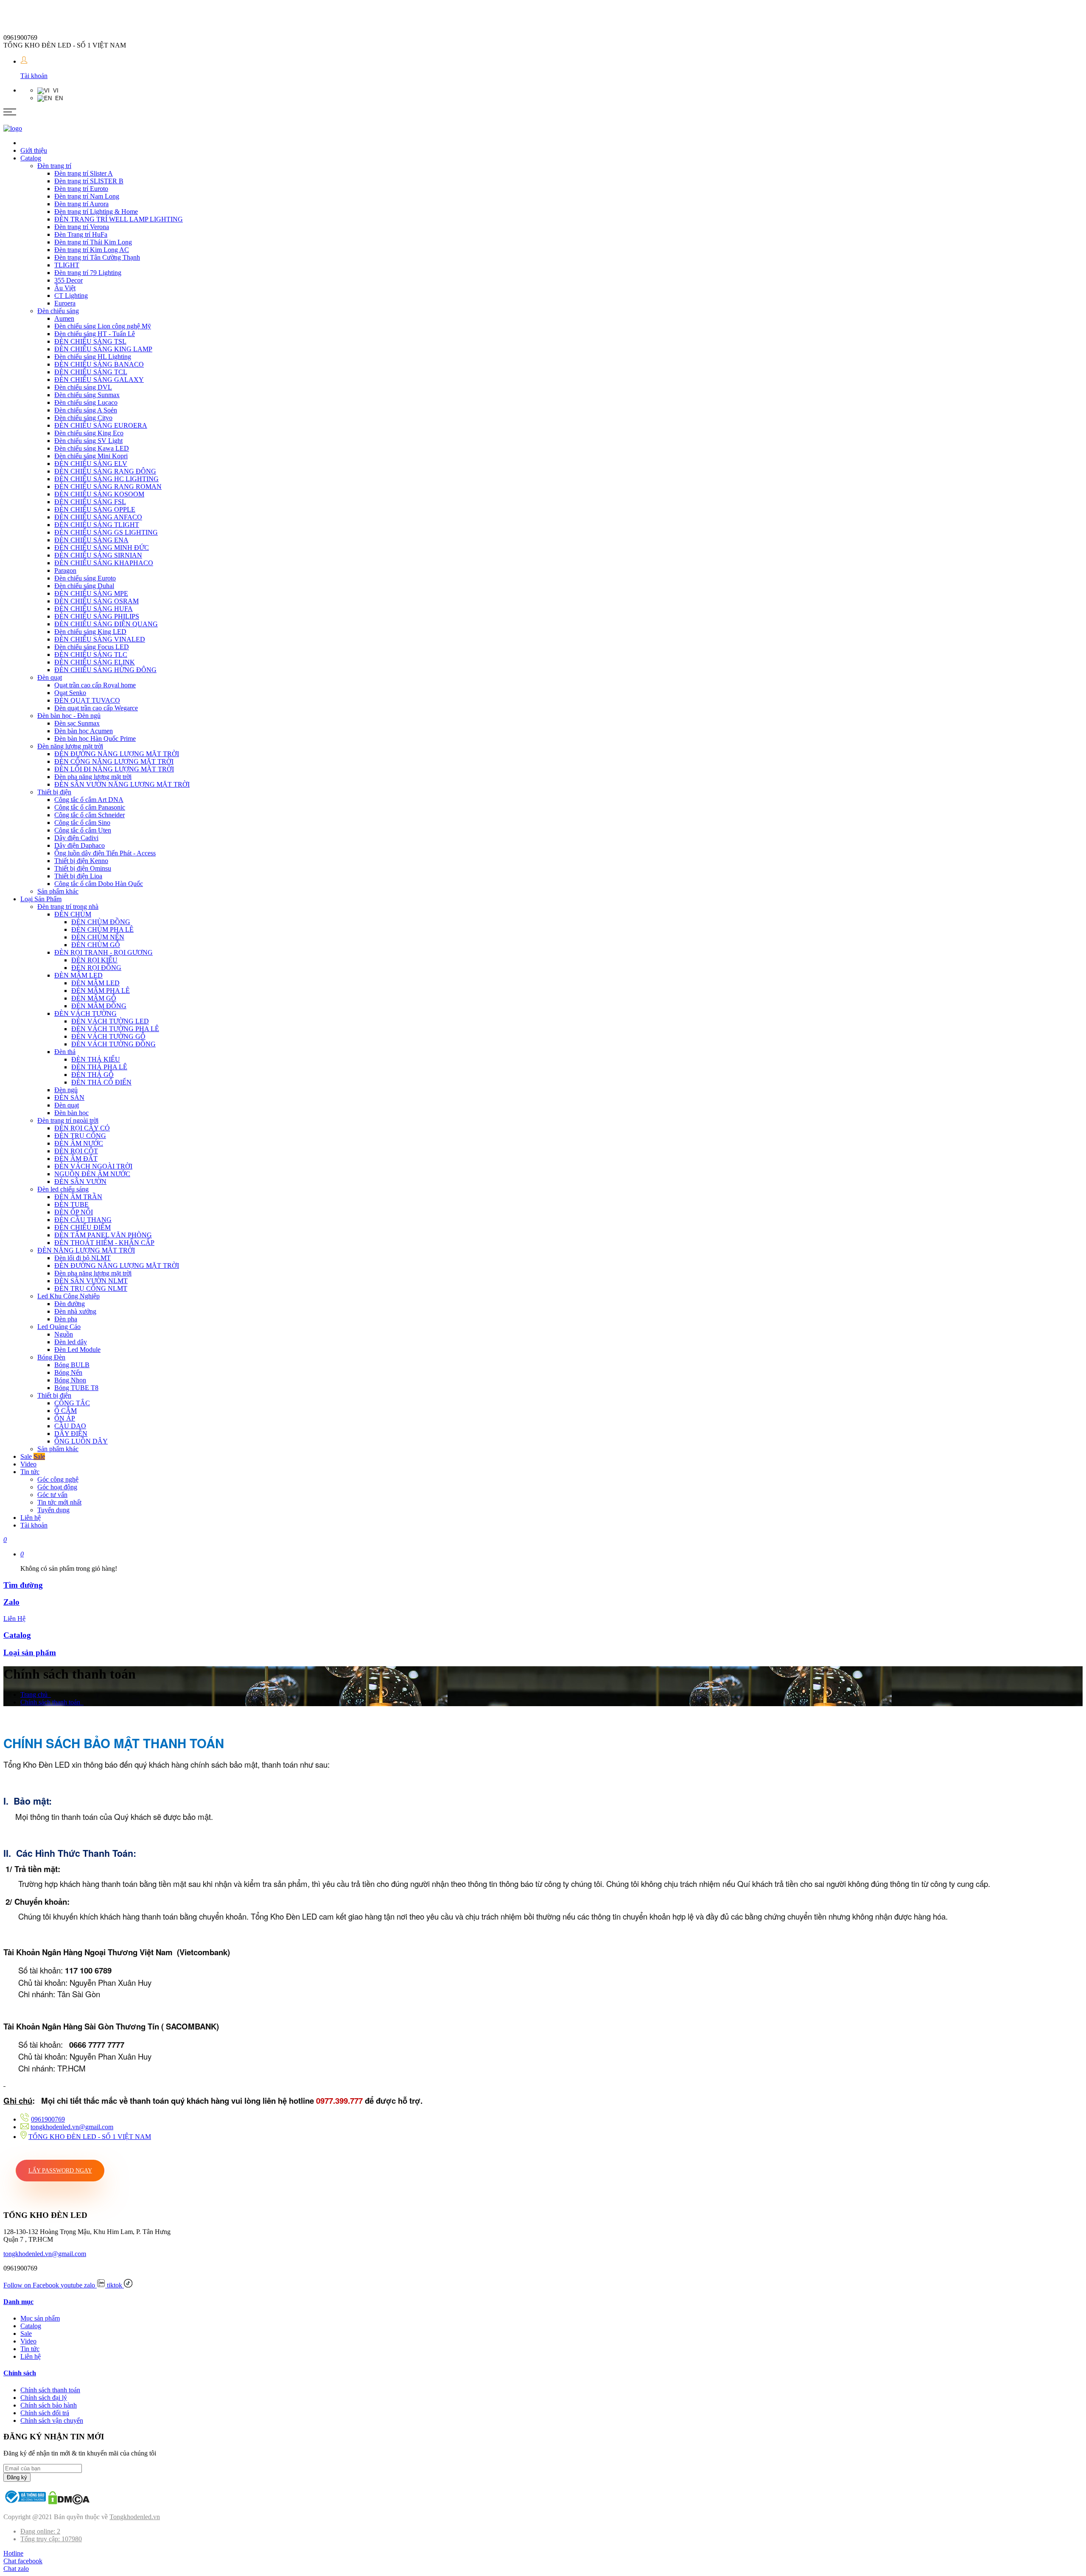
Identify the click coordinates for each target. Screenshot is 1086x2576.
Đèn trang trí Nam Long (87, 196)
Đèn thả (65, 1052)
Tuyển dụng (53, 1510)
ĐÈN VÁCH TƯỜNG (85, 1013)
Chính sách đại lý (44, 2398)
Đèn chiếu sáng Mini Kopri (91, 456)
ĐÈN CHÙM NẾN (98, 937)
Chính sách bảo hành (49, 2405)
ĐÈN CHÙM (73, 914)
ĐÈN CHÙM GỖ (96, 945)
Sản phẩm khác (58, 891)
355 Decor (69, 280)
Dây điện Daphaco (80, 845)
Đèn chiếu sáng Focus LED (92, 647)
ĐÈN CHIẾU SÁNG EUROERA (101, 425)
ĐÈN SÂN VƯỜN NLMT (91, 1281)
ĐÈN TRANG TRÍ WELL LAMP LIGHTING (119, 219)
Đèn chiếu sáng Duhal (84, 586)
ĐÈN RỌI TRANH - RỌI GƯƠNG (104, 952)
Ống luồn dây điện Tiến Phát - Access (105, 853)
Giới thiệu (34, 150)
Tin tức (30, 1472)
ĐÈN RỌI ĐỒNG (96, 968)
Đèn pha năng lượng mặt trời (93, 777)
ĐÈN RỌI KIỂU (94, 960)
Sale (33, 1456)
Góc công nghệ (58, 1479)
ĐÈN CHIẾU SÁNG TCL (91, 372)
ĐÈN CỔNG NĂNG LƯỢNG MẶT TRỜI (114, 761)
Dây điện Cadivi (76, 838)
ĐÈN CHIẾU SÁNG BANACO (99, 364)
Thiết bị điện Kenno (81, 861)
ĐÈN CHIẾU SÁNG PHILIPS (97, 616)
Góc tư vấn (52, 1495)
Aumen (64, 318)
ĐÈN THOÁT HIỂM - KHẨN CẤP (104, 1243)
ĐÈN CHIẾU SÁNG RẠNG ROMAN (108, 486)
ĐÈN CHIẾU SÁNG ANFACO (98, 517)
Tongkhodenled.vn (135, 2517)
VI (54, 91)
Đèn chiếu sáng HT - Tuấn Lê (95, 334)
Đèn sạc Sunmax (77, 723)
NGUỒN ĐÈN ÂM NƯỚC (92, 1174)
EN (57, 98)
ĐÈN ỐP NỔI (74, 1212)
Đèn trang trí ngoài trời (68, 1120)
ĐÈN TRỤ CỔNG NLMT (91, 1288)
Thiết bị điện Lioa (78, 876)
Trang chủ (36, 1694)
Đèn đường (70, 1304)
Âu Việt (65, 288)
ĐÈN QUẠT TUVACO (87, 700)
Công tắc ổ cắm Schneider (90, 815)
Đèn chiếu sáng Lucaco (86, 402)
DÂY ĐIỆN (71, 1434)
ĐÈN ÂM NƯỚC (79, 1143)
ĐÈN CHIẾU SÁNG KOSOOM (99, 494)
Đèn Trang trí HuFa (81, 234)
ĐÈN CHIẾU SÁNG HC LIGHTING (106, 479)
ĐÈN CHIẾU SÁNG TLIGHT (97, 525)
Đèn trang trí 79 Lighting (88, 273)
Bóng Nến (68, 1372)
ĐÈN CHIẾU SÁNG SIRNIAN (98, 555)
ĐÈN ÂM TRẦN (78, 1197)
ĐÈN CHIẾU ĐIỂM (83, 1227)
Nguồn (64, 1334)
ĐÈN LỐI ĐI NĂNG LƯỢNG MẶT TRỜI (114, 769)
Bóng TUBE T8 (76, 1388)
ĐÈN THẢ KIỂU (96, 1059)
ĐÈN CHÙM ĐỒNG (101, 922)
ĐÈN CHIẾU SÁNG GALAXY (99, 380)
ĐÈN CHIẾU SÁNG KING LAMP (103, 349)
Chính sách (20, 2373)
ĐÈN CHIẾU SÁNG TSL (90, 341)
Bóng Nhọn (70, 1380)
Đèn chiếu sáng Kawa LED (92, 448)
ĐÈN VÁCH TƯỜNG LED (110, 1021)
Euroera (65, 303)
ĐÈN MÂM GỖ (94, 998)
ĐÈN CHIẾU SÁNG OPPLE (95, 509)
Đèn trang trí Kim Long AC (92, 250)
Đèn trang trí (54, 166)
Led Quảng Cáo (59, 1327)
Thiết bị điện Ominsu (83, 868)
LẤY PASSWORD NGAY (60, 2171)
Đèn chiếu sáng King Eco (89, 433)
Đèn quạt (50, 677)
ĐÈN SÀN (69, 1097)
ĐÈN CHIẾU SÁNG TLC (91, 655)
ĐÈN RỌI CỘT (76, 1151)
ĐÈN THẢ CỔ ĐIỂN (101, 1082)
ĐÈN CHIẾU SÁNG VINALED (100, 639)
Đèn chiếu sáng (58, 311)
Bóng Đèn (51, 1357)
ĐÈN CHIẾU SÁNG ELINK (95, 662)
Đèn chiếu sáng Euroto (85, 578)
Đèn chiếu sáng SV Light (88, 441)
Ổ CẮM (66, 1411)
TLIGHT (67, 265)
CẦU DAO (70, 1426)
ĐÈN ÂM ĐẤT (76, 1159)
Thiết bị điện (54, 792)
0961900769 (48, 2119)
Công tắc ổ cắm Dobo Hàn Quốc (99, 884)
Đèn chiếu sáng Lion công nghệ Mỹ (103, 326)
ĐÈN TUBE (71, 1204)
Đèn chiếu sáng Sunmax (87, 395)
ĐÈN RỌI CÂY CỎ (82, 1128)
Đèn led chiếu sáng (63, 1189)
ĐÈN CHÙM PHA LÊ (102, 929)
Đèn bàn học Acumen (84, 731)
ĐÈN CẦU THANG (83, 1220)
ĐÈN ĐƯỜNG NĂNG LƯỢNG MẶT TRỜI (117, 754)
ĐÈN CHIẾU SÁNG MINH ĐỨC (102, 548)
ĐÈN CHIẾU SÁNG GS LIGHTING (106, 532)
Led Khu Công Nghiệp (69, 1296)
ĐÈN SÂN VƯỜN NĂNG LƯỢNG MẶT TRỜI (122, 784)
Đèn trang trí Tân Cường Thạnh (97, 257)
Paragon (65, 570)
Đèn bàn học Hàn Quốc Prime (95, 739)
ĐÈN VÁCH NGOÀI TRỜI (93, 1166)
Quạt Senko (70, 693)
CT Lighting (71, 296)
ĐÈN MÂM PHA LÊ (101, 991)
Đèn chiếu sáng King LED (90, 632)
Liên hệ (31, 1518)
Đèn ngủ (66, 1090)
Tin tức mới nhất (59, 1502)
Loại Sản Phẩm (41, 899)
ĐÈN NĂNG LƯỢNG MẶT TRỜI (86, 1250)
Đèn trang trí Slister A (84, 173)
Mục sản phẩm (40, 2318)
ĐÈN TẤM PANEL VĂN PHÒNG (103, 1235)
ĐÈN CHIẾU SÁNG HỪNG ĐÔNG (105, 670)
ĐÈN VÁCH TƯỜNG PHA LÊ (115, 1029)
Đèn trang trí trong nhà (68, 907)
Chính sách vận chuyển (52, 2420)
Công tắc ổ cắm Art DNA (89, 800)
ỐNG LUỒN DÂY (81, 1441)
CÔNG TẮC (72, 1403)
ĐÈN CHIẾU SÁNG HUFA (94, 609)
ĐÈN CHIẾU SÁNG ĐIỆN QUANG (106, 624)
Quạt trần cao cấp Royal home (95, 685)
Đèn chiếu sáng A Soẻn (86, 410)
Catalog (31, 158)
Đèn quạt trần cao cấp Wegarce (96, 708)
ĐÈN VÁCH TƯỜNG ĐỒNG (113, 1044)
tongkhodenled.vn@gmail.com (72, 2127)
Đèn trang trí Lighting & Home (96, 212)
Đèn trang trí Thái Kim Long (93, 242)
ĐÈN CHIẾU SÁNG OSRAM (97, 601)
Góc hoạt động (57, 1487)
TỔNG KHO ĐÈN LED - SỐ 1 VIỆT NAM (90, 2137)
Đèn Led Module (77, 1350)
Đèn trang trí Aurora (81, 204)
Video (28, 1464)
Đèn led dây (71, 1342)
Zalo (11, 1602)
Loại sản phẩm (30, 1652)
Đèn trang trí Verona (82, 227)
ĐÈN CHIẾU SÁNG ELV (91, 464)
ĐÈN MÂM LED (78, 975)
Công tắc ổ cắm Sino (82, 823)
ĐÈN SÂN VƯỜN (80, 1181)
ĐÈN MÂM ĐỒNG (99, 1006)
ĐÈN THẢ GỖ (92, 1075)
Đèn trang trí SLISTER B (89, 181)
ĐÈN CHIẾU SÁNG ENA (91, 540)
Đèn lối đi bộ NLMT (83, 1258)
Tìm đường (23, 1585)
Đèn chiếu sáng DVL (83, 387)
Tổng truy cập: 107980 (51, 2539)
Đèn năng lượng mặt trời (70, 746)
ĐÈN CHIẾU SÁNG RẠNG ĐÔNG (105, 471)
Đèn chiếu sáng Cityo (83, 418)
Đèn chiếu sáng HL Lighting (93, 357)
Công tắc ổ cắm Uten (83, 830)
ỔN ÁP (65, 1418)
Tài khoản (34, 76)
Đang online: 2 (40, 2531)
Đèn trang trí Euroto (81, 189)
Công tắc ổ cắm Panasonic (90, 807)
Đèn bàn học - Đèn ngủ (69, 716)
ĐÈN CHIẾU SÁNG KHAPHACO (104, 563)
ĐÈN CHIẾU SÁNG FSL (90, 502)
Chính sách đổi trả (45, 2413)
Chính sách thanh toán (52, 1702)
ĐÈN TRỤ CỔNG (80, 1136)
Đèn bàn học (71, 1113)
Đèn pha (66, 1319)
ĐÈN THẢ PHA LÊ (99, 1067)
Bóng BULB (72, 1365)
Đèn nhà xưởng (75, 1311)
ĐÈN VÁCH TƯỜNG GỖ (108, 1036)
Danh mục (18, 2302)
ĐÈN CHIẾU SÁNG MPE (91, 593)
